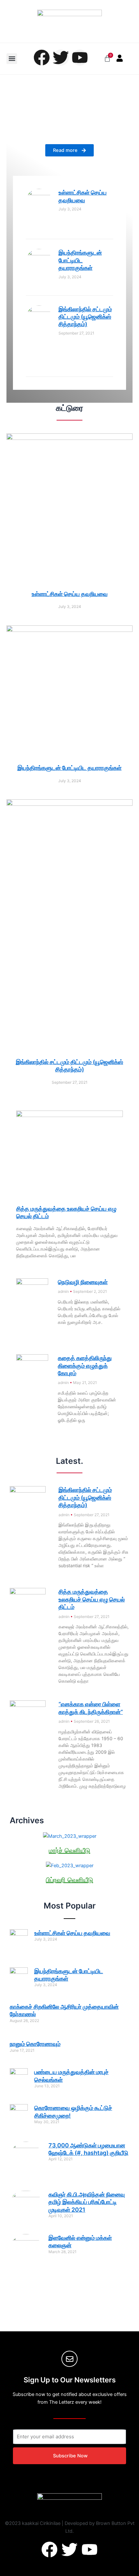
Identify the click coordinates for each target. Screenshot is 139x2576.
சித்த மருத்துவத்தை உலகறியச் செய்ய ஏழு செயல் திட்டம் (92, 1599)
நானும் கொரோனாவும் (35, 2044)
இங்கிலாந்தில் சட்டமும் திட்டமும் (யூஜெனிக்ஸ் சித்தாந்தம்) (85, 317)
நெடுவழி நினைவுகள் (83, 1282)
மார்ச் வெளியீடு (69, 1850)
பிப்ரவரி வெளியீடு (69, 1880)
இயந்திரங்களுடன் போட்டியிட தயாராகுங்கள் (80, 260)
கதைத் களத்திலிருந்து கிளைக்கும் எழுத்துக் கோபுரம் (85, 1366)
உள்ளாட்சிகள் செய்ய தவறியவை (70, 594)
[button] (12, 59)
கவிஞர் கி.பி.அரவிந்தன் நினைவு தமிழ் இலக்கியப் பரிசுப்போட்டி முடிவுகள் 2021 (87, 2202)
